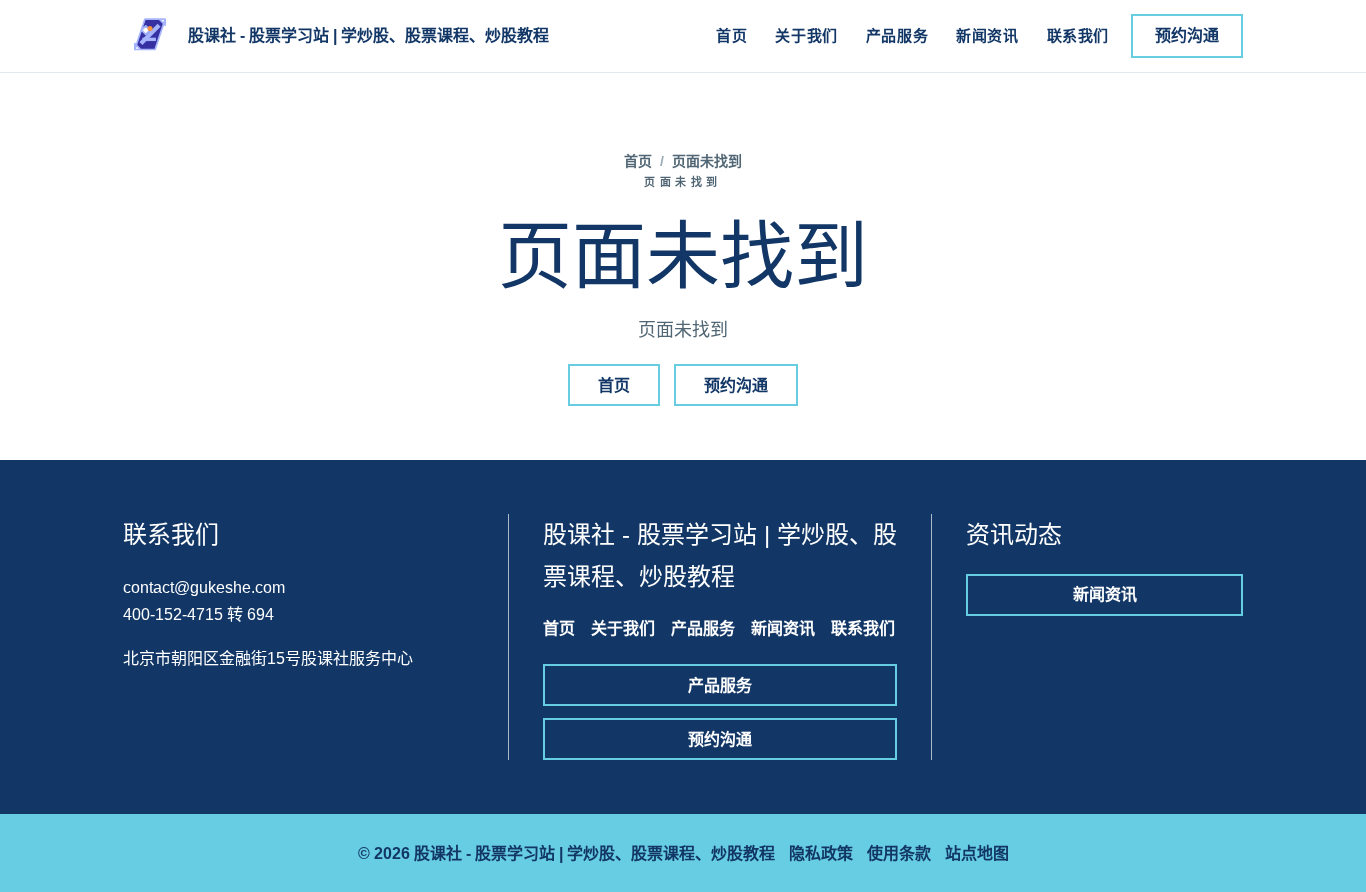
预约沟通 (1187, 35)
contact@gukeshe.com (204, 587)
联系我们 (1078, 35)
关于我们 (806, 35)
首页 (731, 35)
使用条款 (899, 853)
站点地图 (977, 853)
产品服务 (897, 35)
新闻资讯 (987, 35)
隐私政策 (821, 853)
